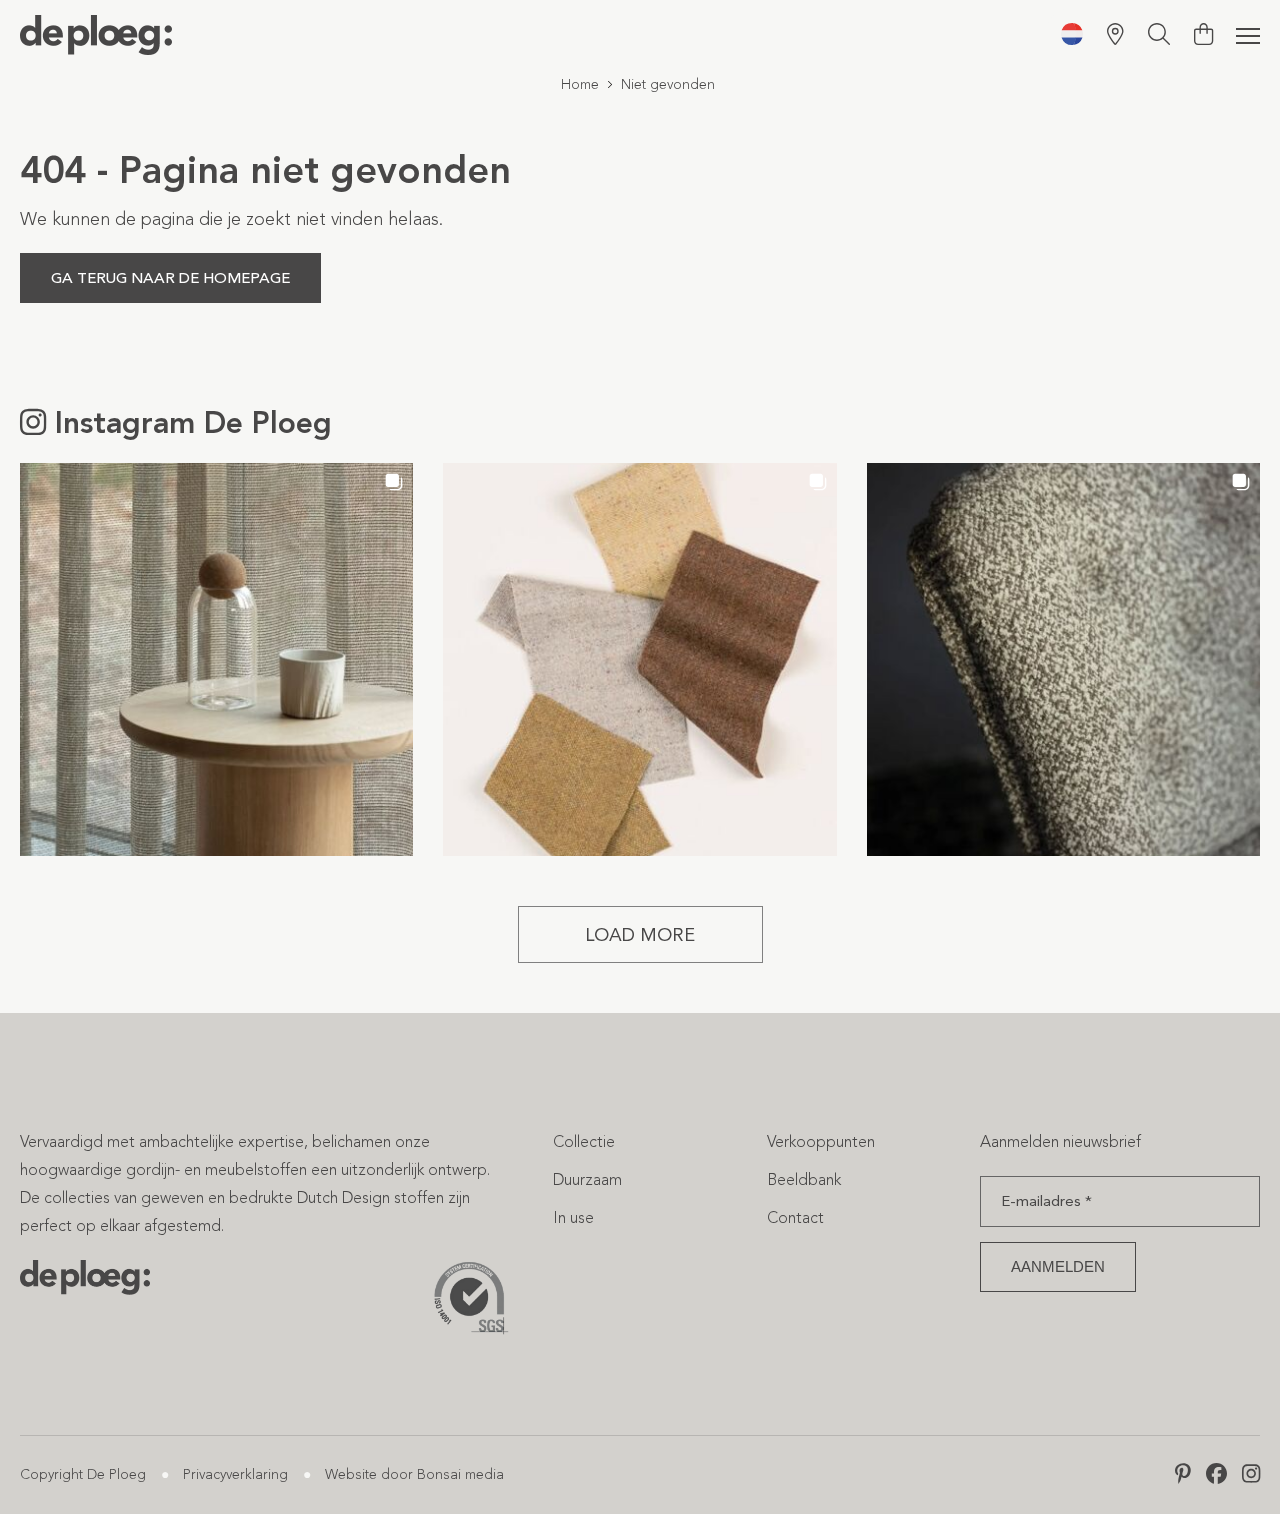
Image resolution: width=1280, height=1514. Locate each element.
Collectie (584, 1141)
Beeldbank (804, 1179)
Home (580, 84)
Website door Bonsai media (414, 1474)
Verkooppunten (821, 1141)
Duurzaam (587, 1179)
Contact (795, 1217)
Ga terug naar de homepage (170, 278)
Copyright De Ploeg (83, 1474)
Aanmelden (1058, 1266)
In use (573, 1217)
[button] (216, 659)
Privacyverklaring (235, 1474)
